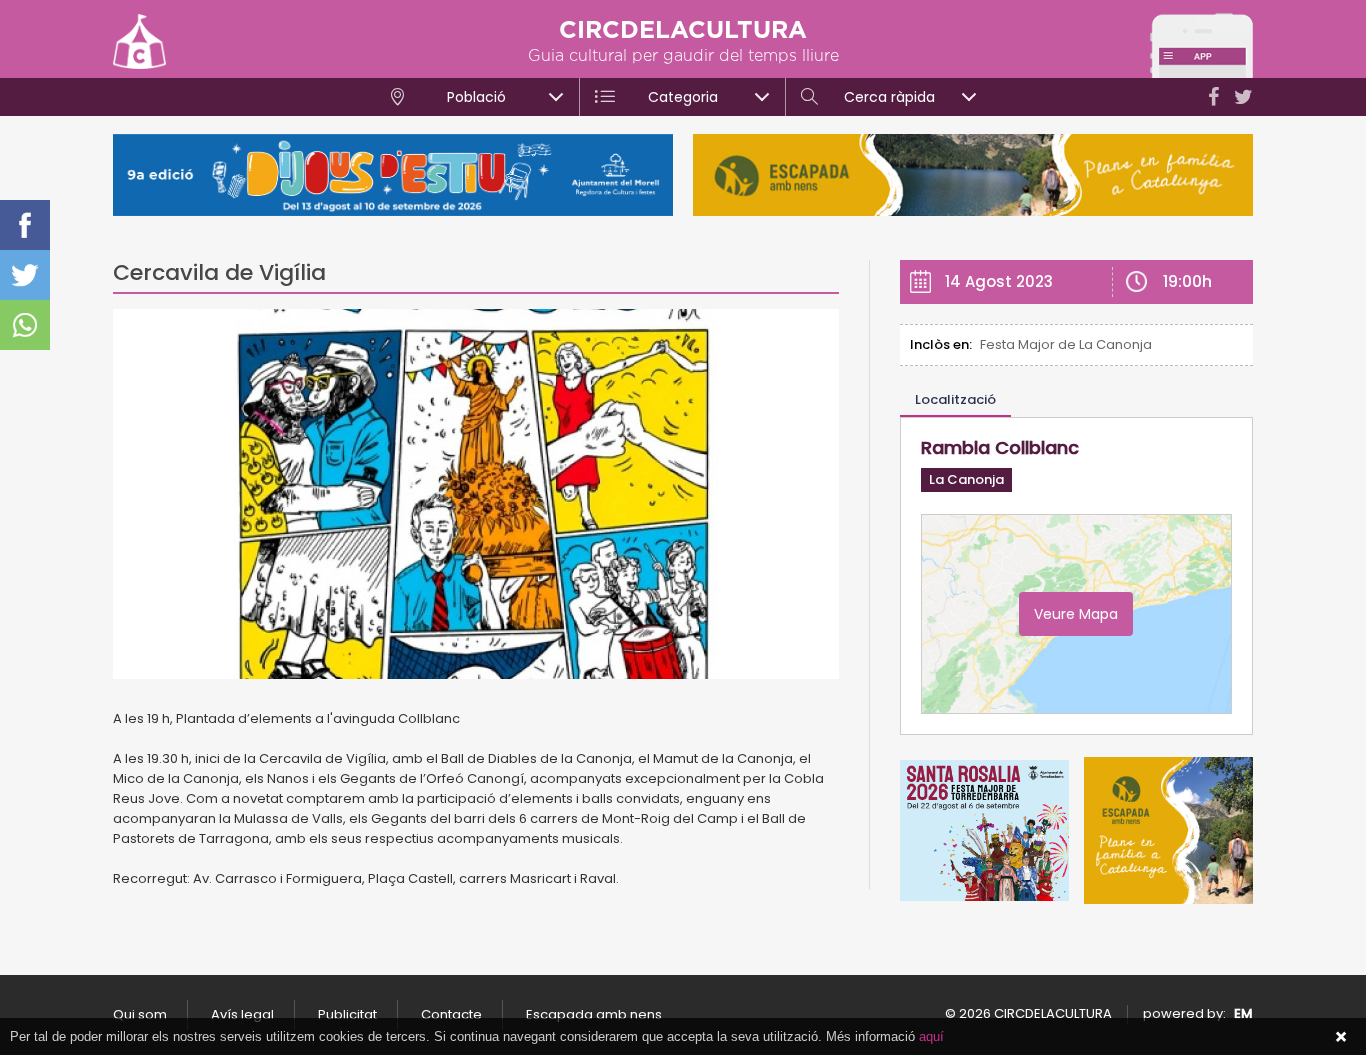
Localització (955, 399)
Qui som (140, 1014)
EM (1243, 1013)
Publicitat (347, 1014)
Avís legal (242, 1014)
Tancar (1341, 1037)
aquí (931, 1036)
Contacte (451, 1014)
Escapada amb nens (594, 1014)
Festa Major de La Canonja (1066, 344)
